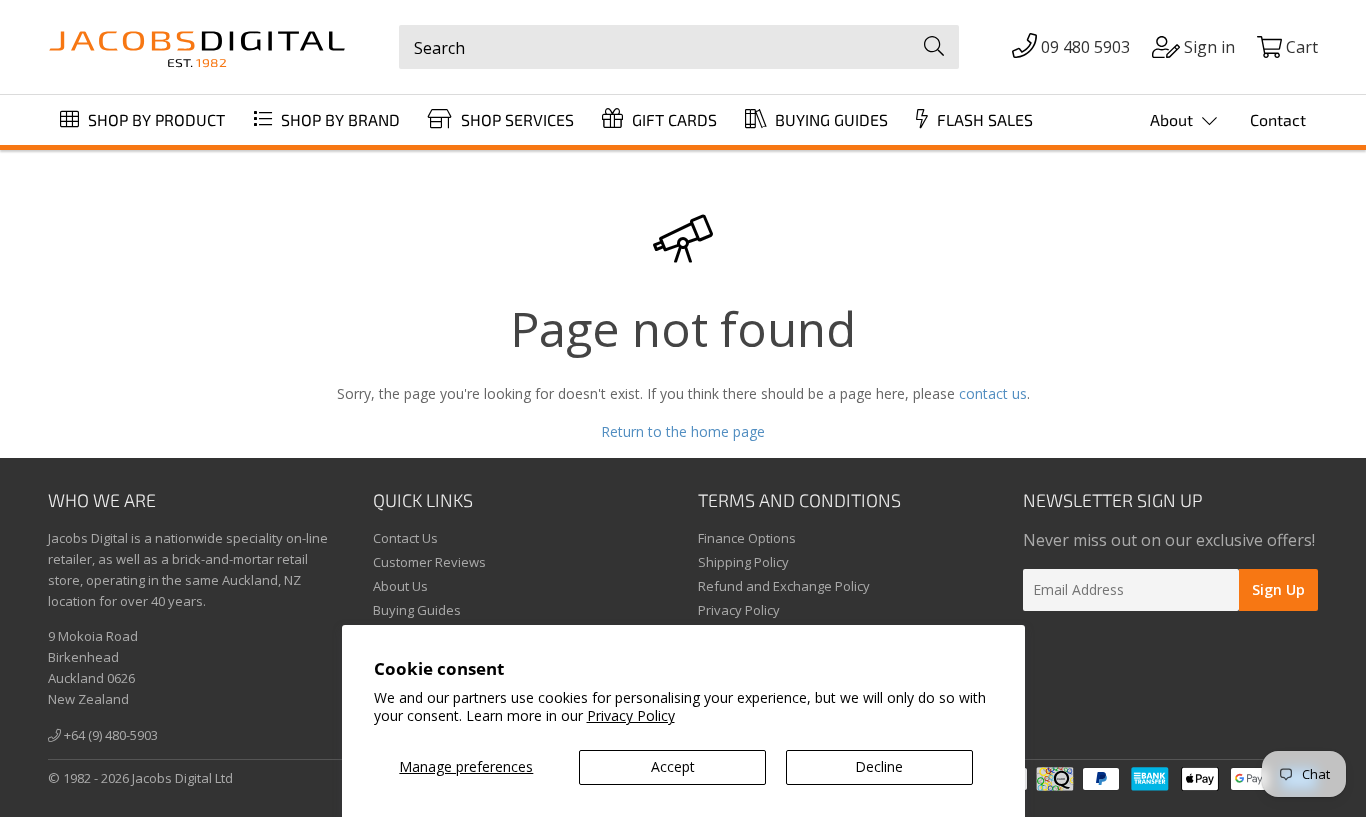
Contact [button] (1278, 119)
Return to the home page (683, 431)
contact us (993, 393)
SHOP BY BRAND (338, 119)
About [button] (1173, 119)
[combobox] (679, 47)
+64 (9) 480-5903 (109, 735)
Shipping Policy (743, 562)
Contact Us (405, 538)
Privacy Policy (631, 715)
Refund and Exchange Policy (784, 586)
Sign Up (1278, 589)
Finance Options (747, 538)
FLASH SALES (983, 119)
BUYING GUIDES (829, 119)
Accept (673, 766)
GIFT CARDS (672, 119)
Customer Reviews (429, 562)
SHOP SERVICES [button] (515, 119)
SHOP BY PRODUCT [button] (154, 119)
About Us (400, 586)
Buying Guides (417, 610)
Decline (879, 766)
